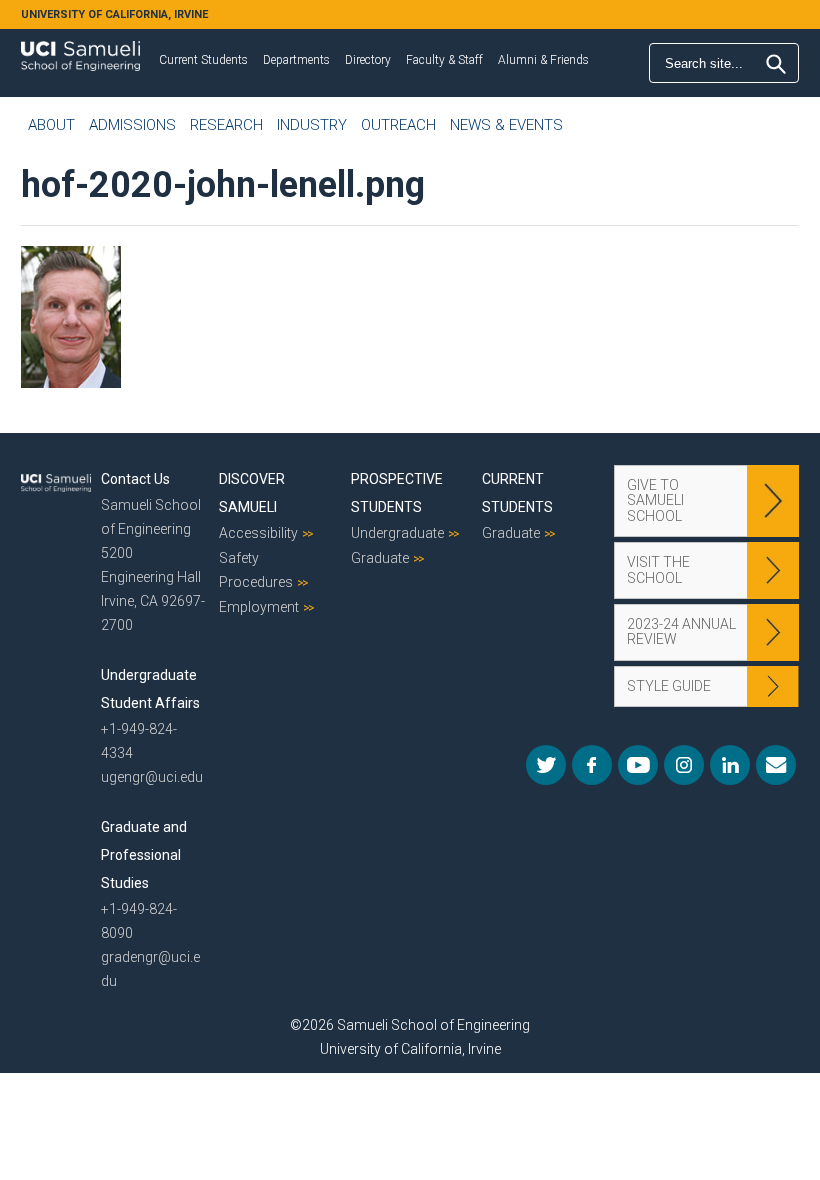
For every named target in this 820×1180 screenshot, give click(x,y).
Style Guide (669, 686)
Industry (312, 125)
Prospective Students (397, 493)
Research (226, 125)
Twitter (546, 765)
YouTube (638, 765)
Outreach (398, 125)
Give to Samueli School (655, 500)
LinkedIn (730, 765)
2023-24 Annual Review (681, 631)
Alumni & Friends (543, 60)
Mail (776, 765)
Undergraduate (397, 533)
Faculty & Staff (444, 60)
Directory (368, 60)
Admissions (132, 125)
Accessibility (258, 533)
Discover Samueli (252, 493)
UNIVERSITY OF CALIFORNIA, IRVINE (114, 14)
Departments (296, 60)
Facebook (592, 765)
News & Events (506, 125)
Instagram (684, 765)
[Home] (80, 49)
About (51, 125)
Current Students (203, 60)
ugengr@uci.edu (152, 777)
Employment (259, 607)
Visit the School (658, 569)
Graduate (380, 558)
